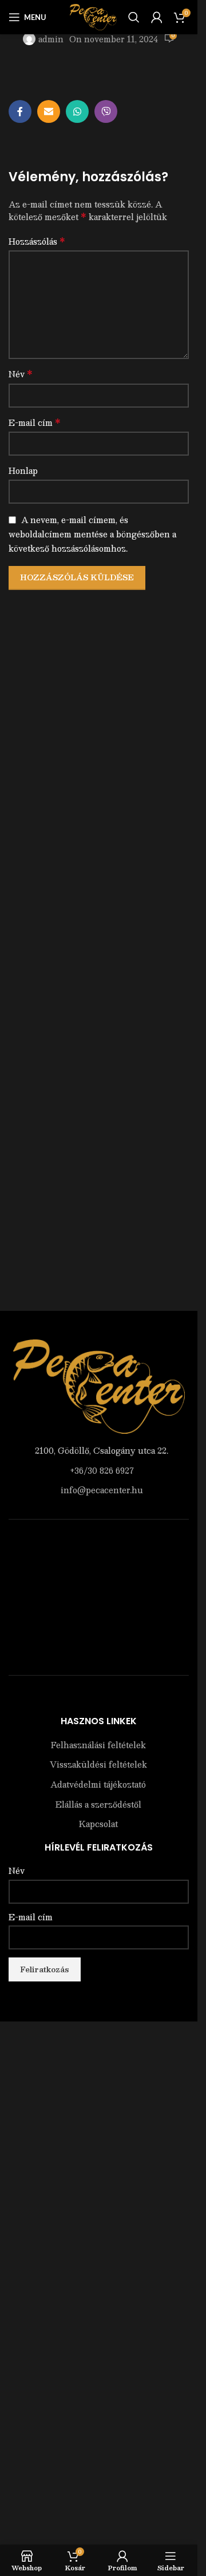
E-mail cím (35, 422)
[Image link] (99, 1385)
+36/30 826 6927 (102, 1470)
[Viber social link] (106, 111)
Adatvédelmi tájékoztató (98, 1785)
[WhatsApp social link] (77, 111)
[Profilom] (157, 17)
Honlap (23, 470)
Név (21, 374)
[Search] (134, 17)
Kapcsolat (98, 1824)
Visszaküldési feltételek (98, 1765)
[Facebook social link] (20, 111)
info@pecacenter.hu (102, 1490)
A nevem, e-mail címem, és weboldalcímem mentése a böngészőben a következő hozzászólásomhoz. (92, 534)
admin (51, 39)
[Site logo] (93, 16)
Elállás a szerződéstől (98, 1805)
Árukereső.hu (99, 1699)
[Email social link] (49, 111)
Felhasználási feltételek (98, 1745)
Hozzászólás (37, 241)
